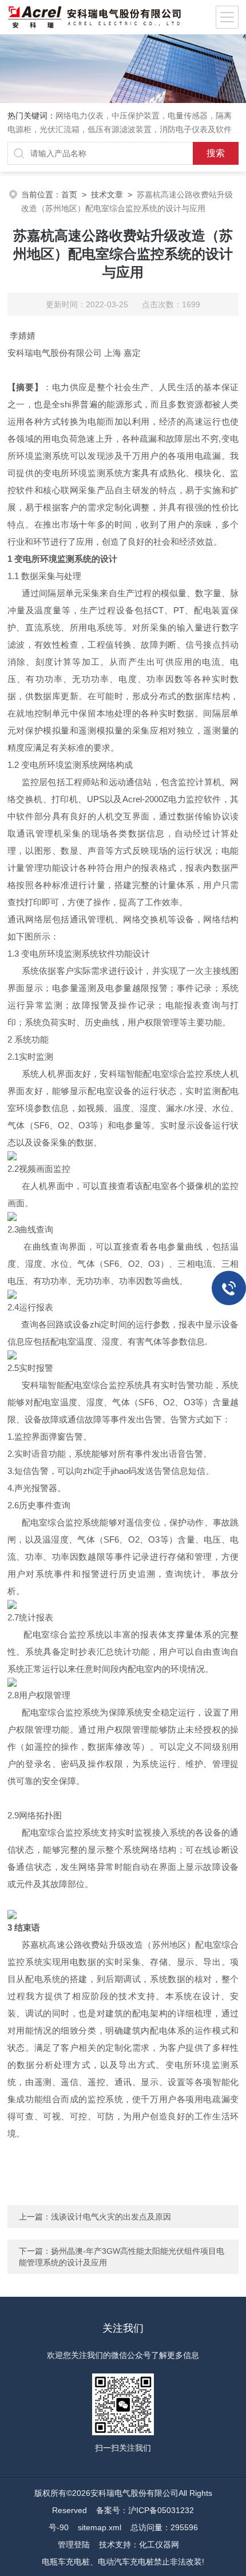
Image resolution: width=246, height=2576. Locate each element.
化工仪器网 (159, 2545)
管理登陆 (74, 2545)
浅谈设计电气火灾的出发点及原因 (111, 2217)
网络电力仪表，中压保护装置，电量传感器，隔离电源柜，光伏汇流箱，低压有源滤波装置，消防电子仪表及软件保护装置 (120, 129)
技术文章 (107, 195)
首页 (69, 195)
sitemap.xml (100, 2527)
